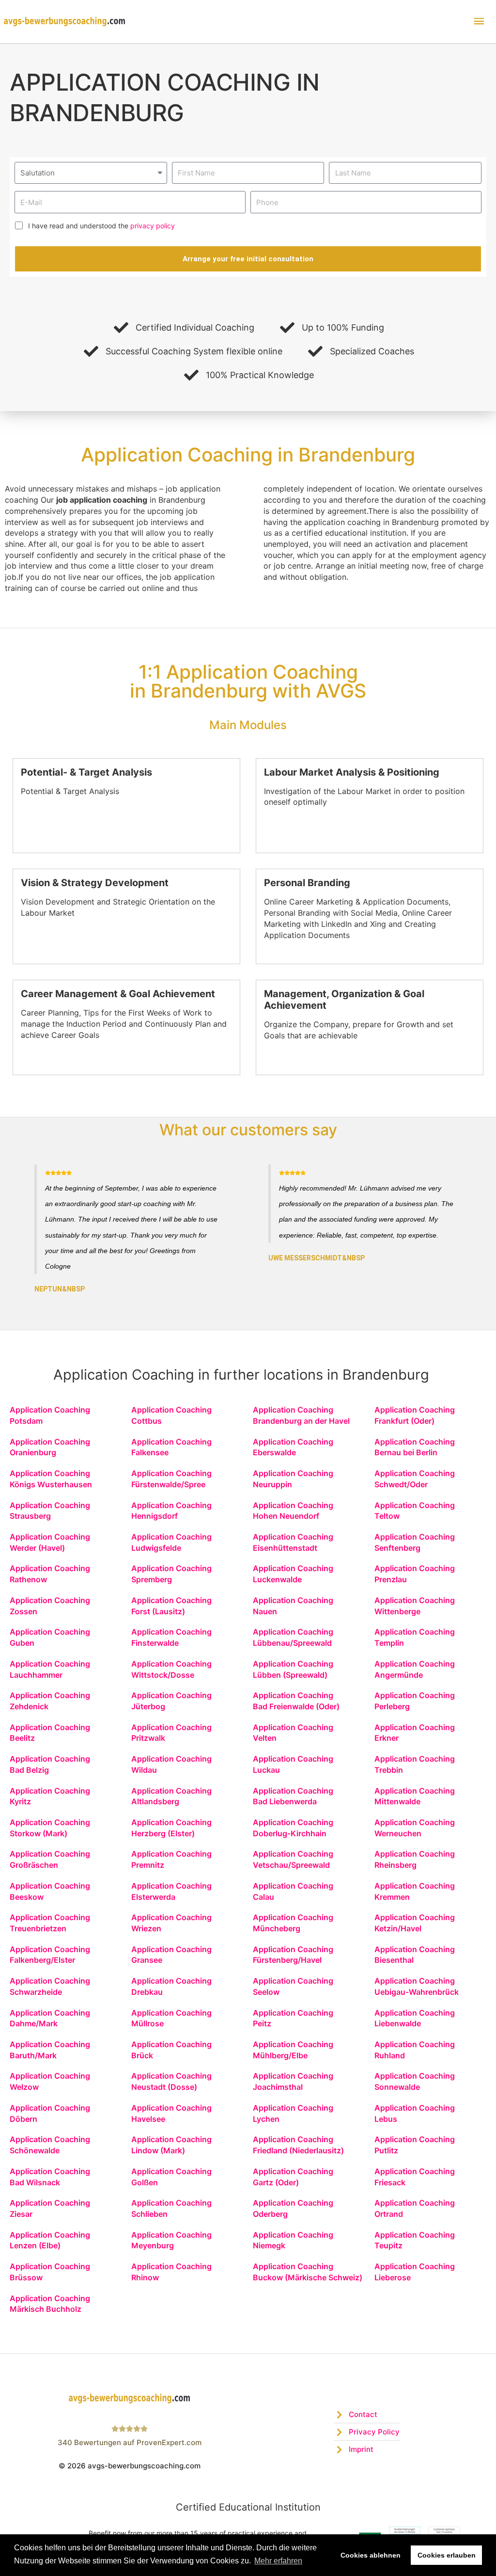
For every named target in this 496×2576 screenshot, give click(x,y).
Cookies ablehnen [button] (371, 2555)
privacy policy (153, 226)
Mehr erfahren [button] (278, 2561)
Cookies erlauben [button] (447, 2555)
